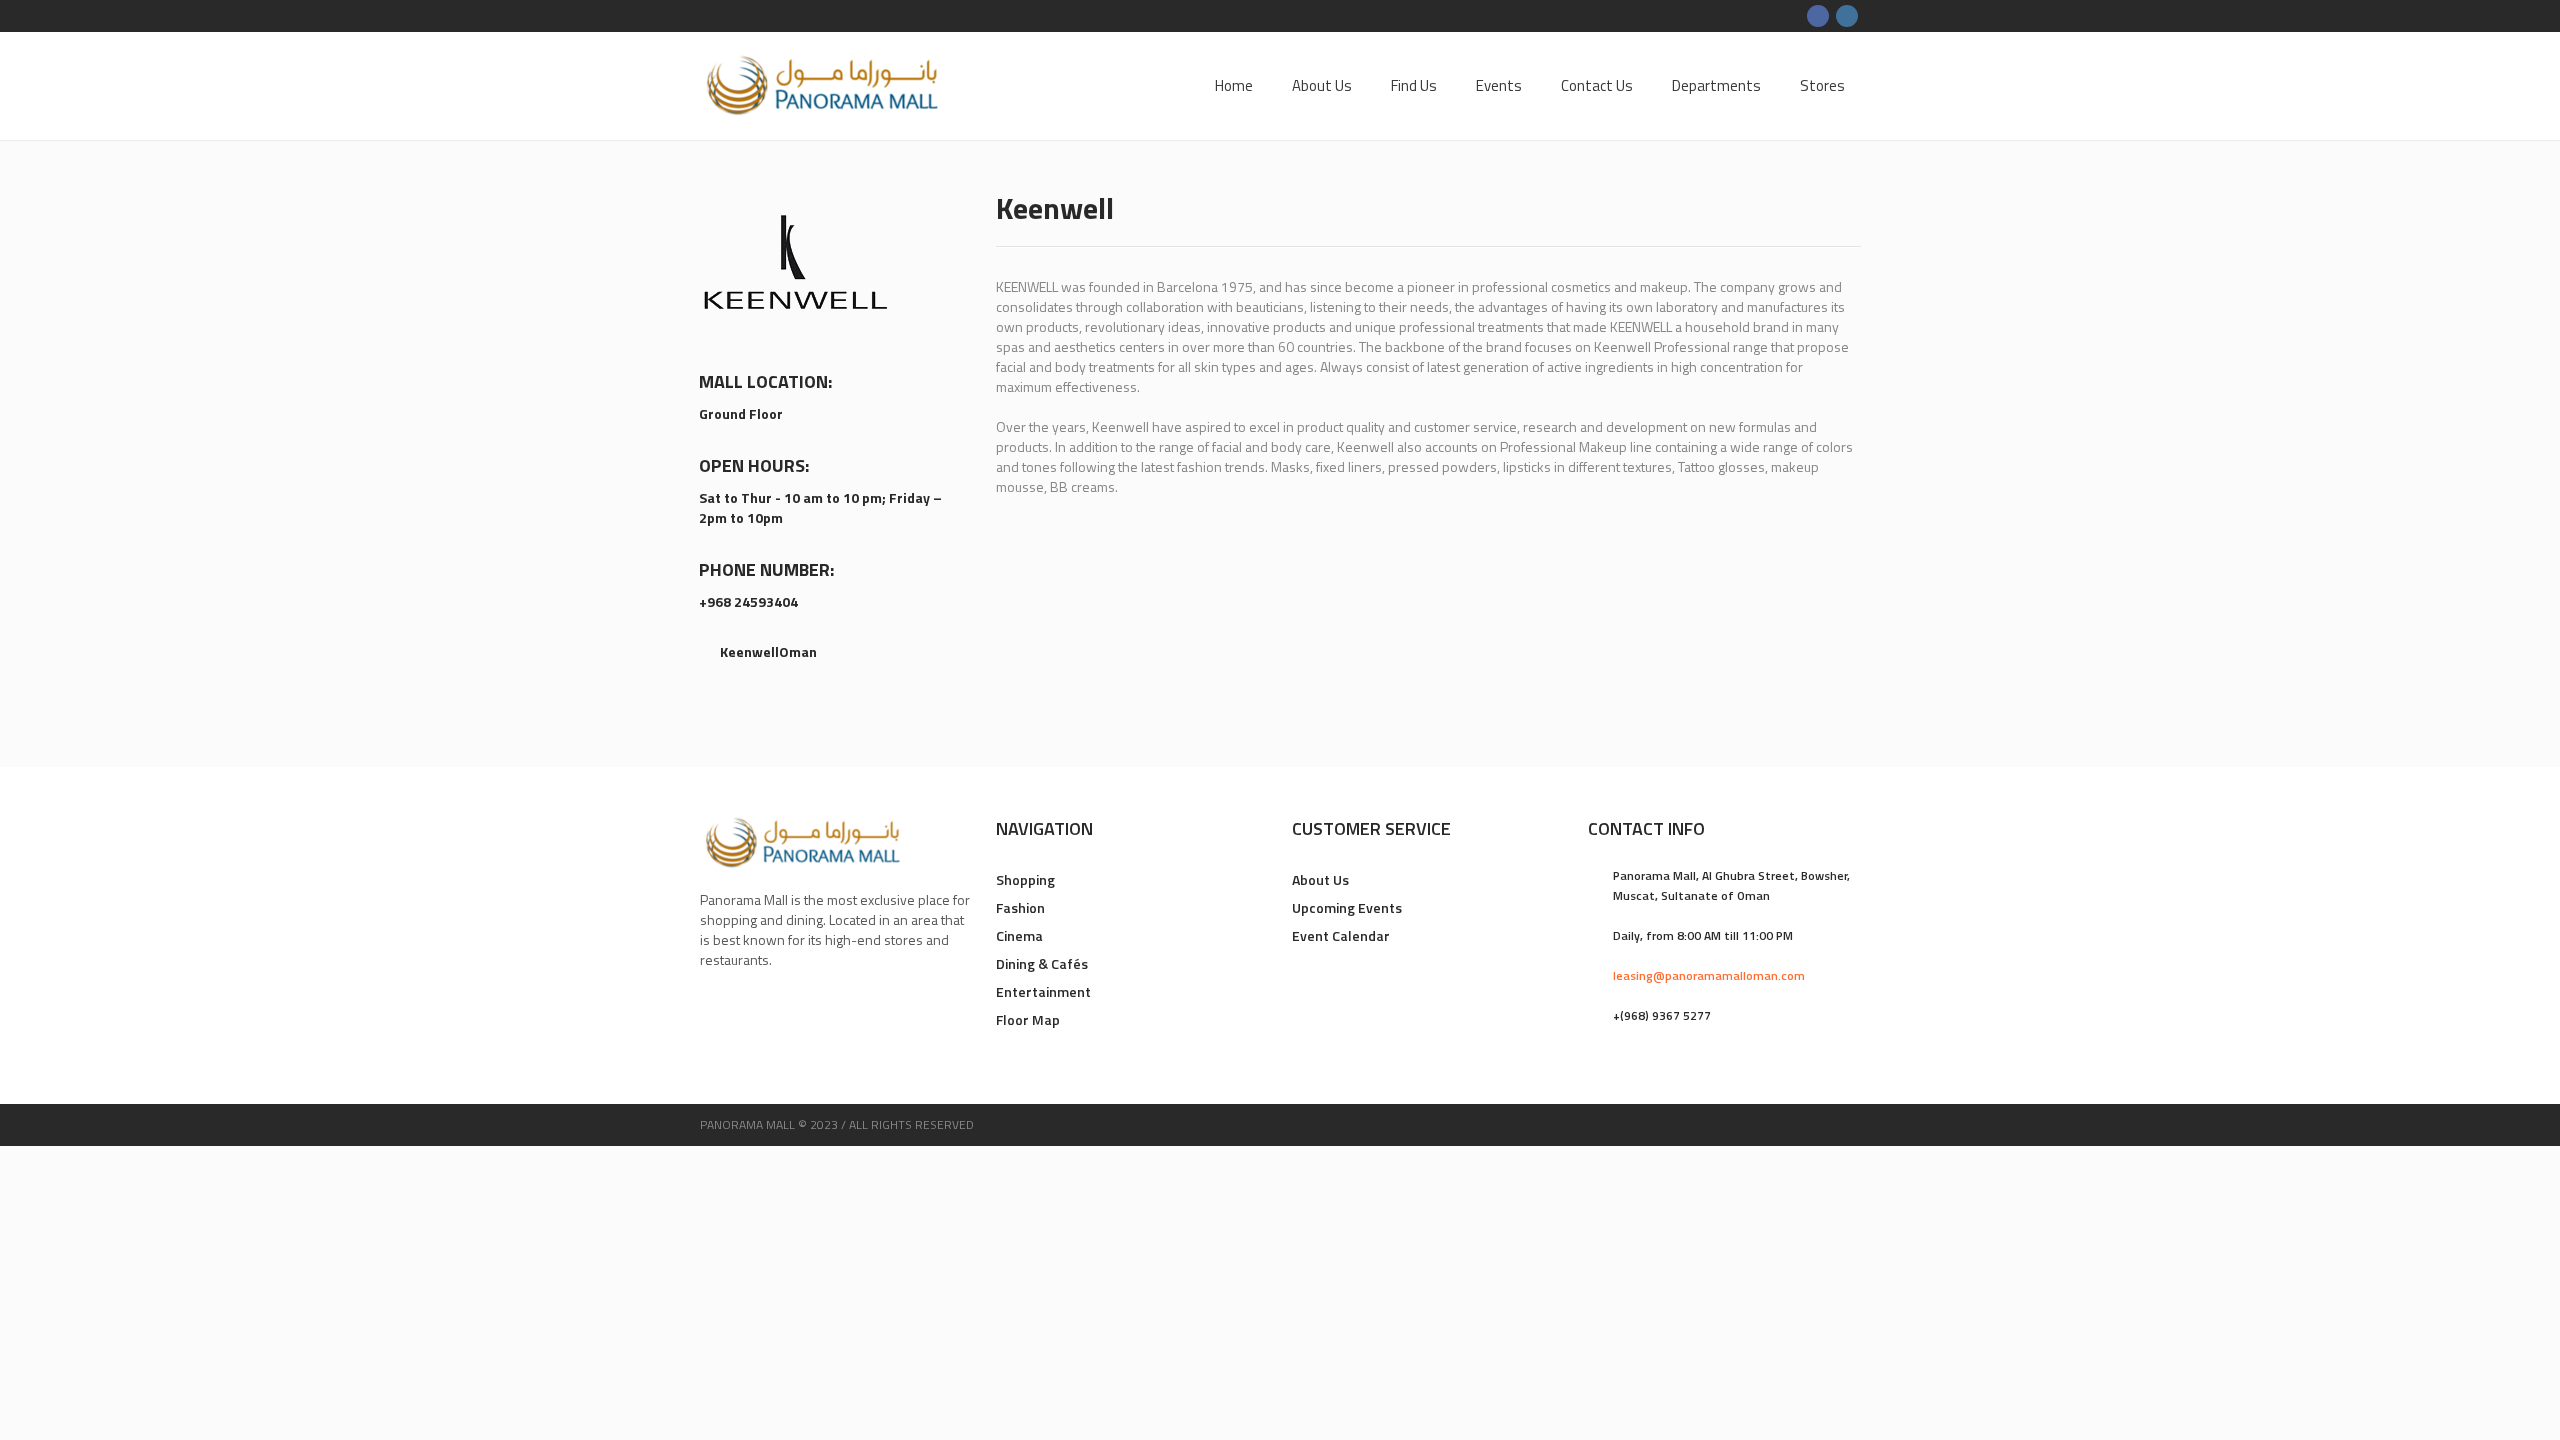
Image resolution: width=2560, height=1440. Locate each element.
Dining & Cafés (1042, 963)
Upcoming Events (1347, 907)
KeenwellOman (768, 651)
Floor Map (1028, 1019)
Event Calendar (1341, 935)
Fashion (1020, 907)
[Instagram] (1847, 16)
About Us (1320, 879)
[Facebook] (1818, 16)
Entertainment (1043, 991)
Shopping (1025, 879)
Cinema (1019, 935)
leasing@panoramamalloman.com (1709, 975)
